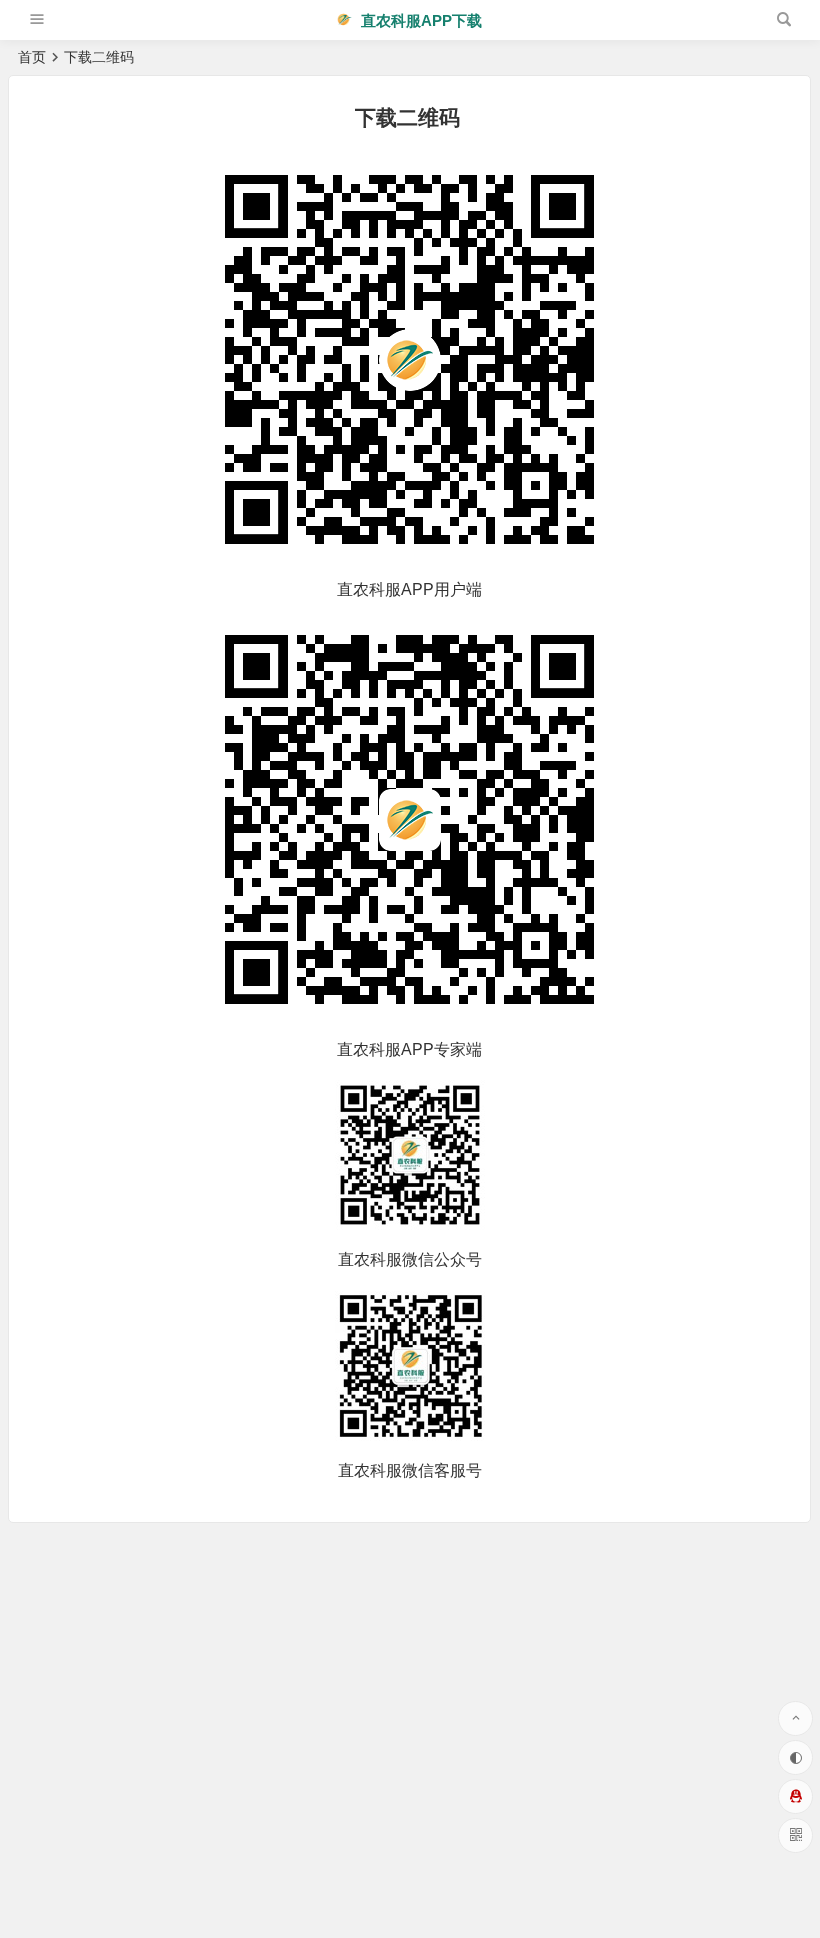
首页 (32, 57)
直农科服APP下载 (419, 20)
